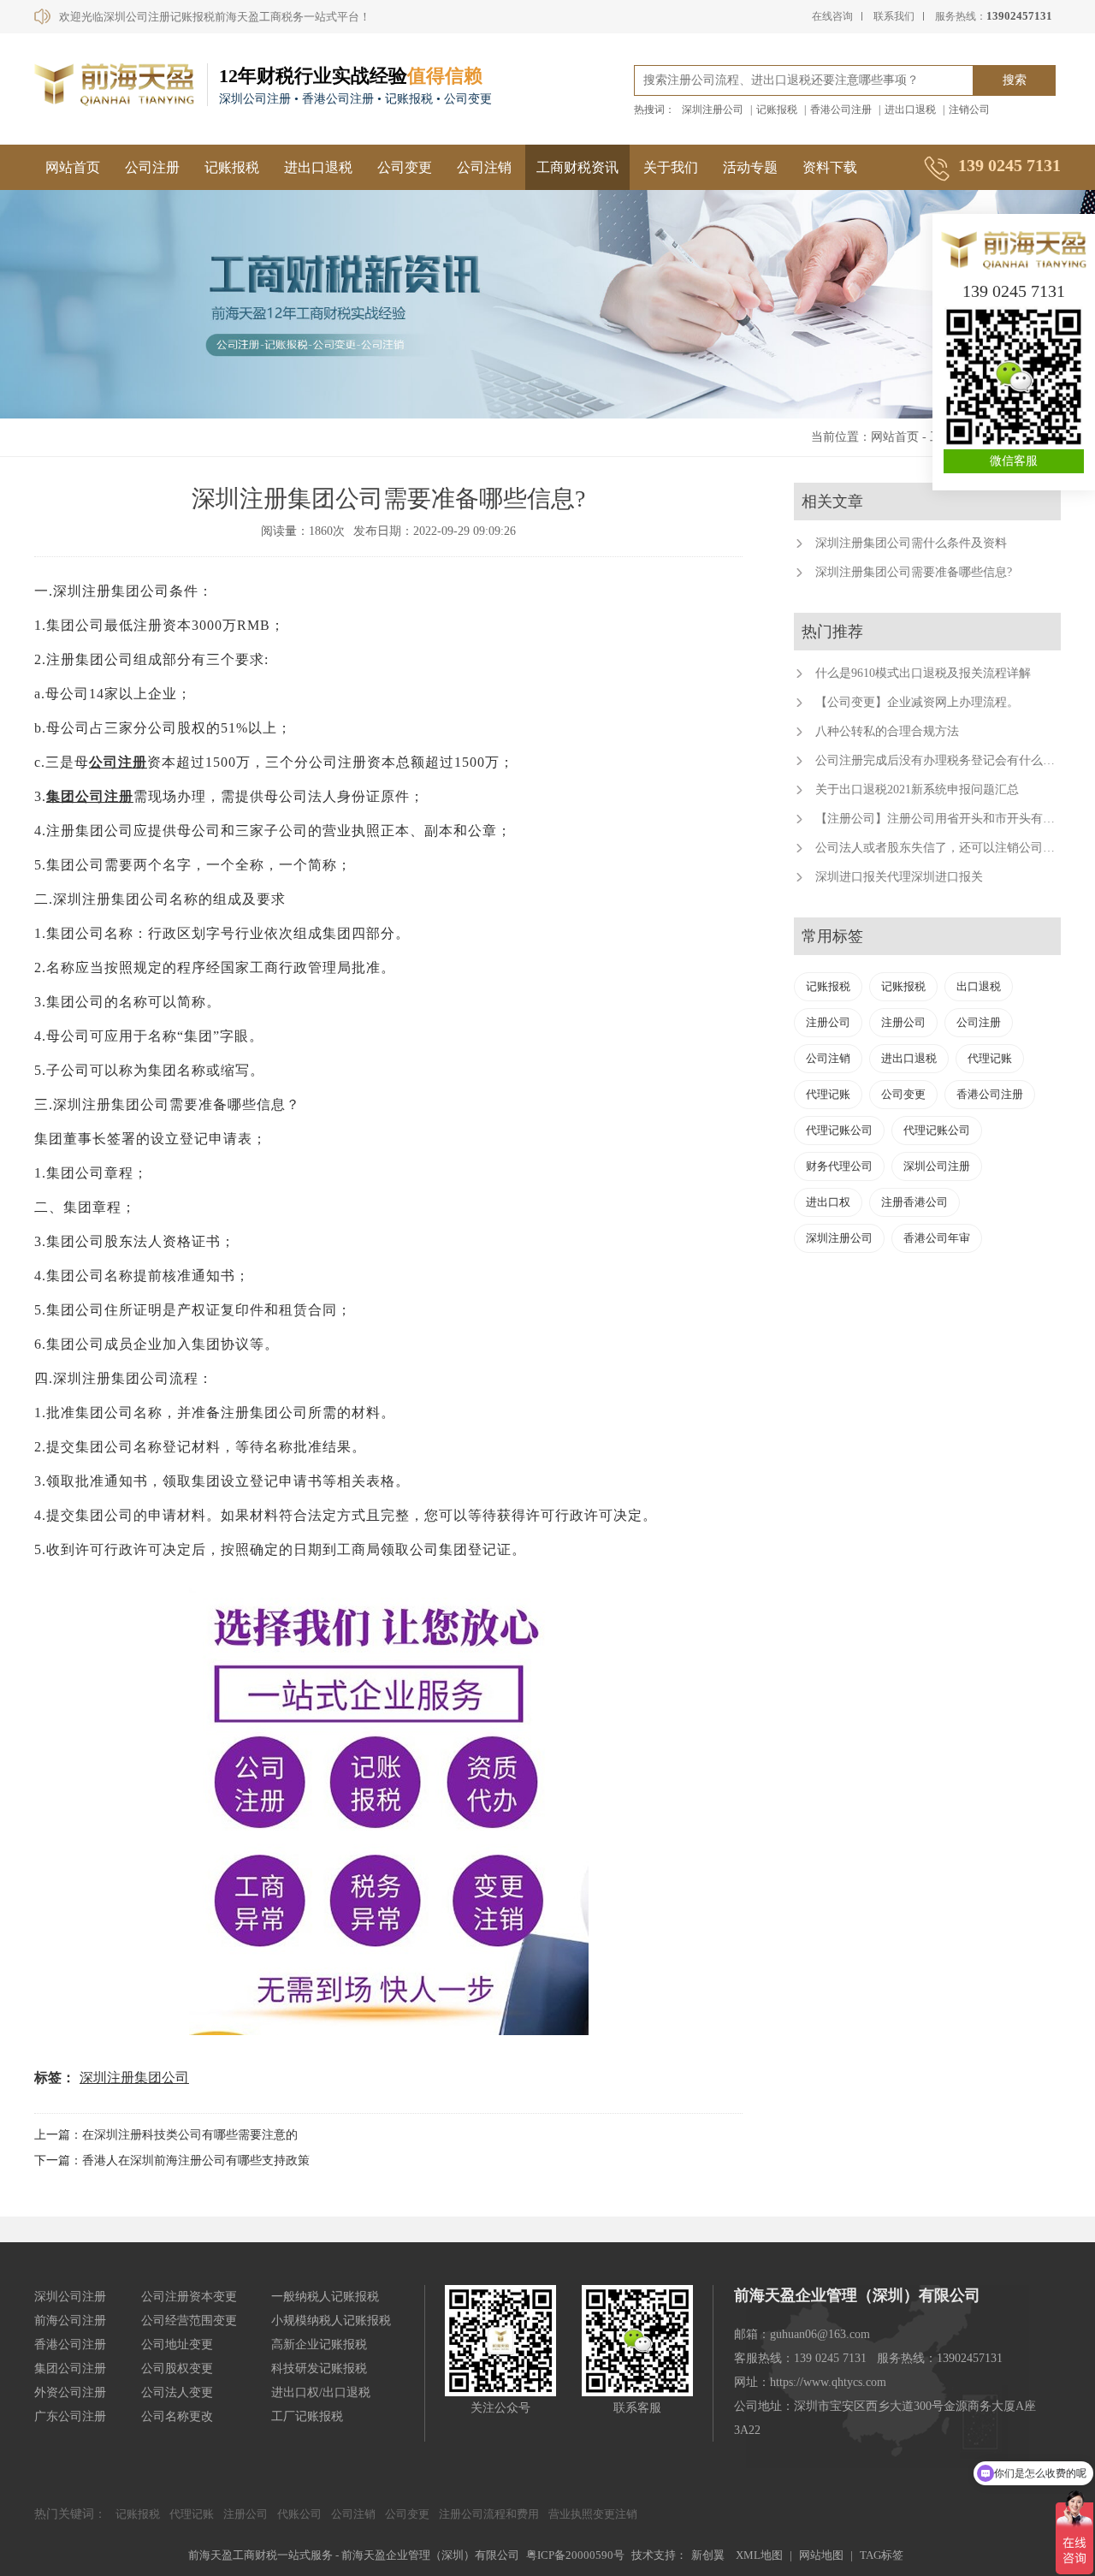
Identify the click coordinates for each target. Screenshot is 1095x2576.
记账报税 (777, 110)
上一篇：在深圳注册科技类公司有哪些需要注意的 (166, 2135)
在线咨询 (832, 16)
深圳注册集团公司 (134, 2077)
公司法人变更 (177, 2392)
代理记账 (990, 1058)
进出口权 (828, 1202)
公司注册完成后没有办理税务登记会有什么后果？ (947, 760)
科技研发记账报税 (319, 2368)
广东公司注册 (70, 2416)
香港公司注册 (841, 110)
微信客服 (1014, 461)
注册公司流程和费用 (489, 2514)
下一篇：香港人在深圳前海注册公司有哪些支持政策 (172, 2161)
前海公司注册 (70, 2321)
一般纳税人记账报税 (325, 2297)
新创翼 (708, 2555)
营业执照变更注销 (593, 2514)
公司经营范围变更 (189, 2321)
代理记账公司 (839, 1130)
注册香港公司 (914, 1202)
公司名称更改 (177, 2416)
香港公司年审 (937, 1238)
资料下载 (830, 167)
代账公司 (299, 2514)
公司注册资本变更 (189, 2297)
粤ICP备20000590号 (575, 2555)
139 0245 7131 (1014, 291)
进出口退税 (910, 110)
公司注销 (484, 167)
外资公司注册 (70, 2392)
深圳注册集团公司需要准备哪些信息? (914, 572)
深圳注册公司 (713, 110)
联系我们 (894, 16)
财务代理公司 (839, 1166)
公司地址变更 (177, 2345)
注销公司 (969, 110)
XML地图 (759, 2555)
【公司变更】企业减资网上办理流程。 (917, 702)
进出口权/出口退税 (321, 2392)
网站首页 (73, 167)
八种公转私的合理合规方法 (887, 731)
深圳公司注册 (937, 1166)
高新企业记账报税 (319, 2345)
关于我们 (671, 167)
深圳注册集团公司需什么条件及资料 (911, 543)
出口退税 (979, 986)
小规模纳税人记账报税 (331, 2321)
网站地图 (821, 2555)
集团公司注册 (90, 796)
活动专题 (750, 167)
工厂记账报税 (307, 2416)
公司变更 (405, 167)
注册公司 (828, 1022)
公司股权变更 (177, 2368)
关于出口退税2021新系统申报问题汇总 (917, 789)
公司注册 (152, 167)
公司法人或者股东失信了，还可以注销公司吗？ (941, 848)
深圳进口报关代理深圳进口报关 (899, 877)
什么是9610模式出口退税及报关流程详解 (923, 673)
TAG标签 (882, 2555)
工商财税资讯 (577, 167)
